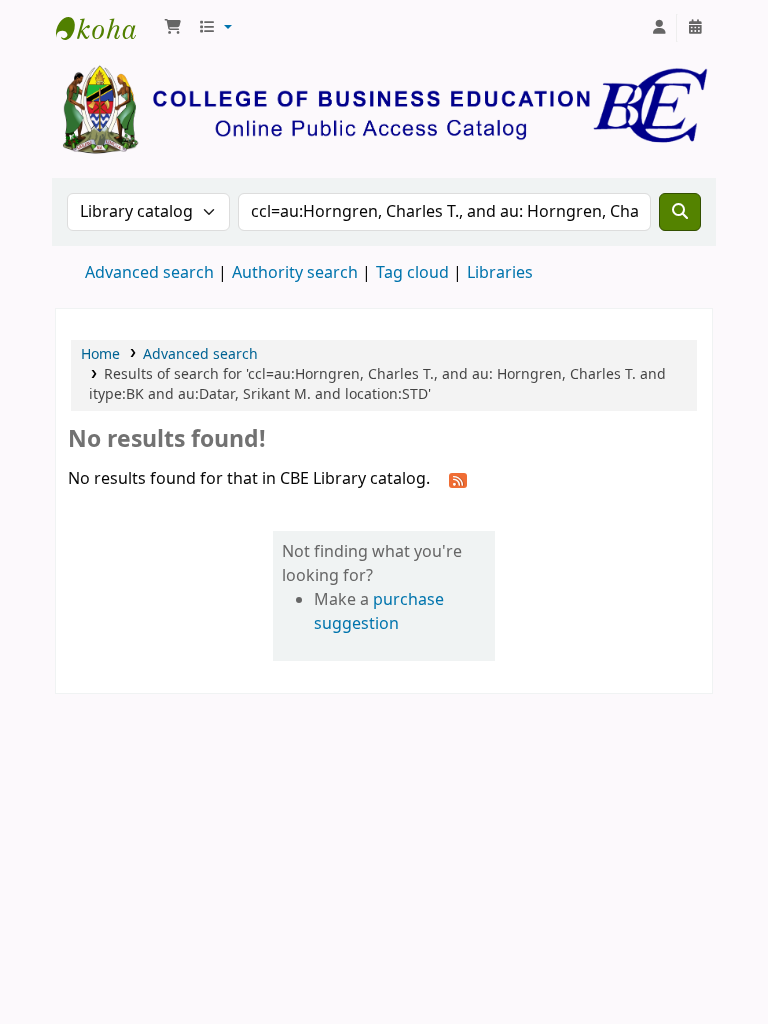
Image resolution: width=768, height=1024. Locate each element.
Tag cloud (412, 273)
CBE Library (106, 28)
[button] (173, 28)
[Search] (680, 212)
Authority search (295, 273)
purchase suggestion (379, 612)
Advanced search (149, 273)
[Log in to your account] (659, 28)
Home (100, 354)
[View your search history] (695, 28)
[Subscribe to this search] (458, 480)
